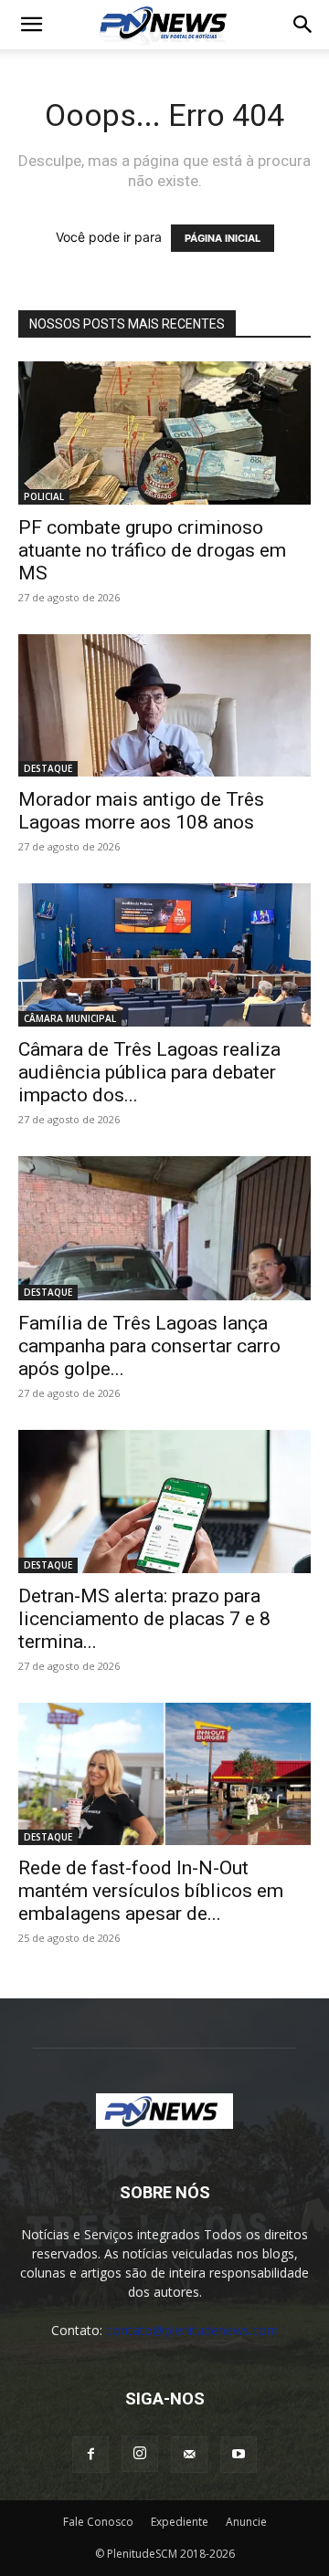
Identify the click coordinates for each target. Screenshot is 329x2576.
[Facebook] (90, 2455)
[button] (31, 25)
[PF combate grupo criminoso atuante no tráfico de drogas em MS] (164, 433)
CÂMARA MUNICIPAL (70, 1018)
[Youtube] (239, 2455)
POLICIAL (44, 496)
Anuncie (246, 2522)
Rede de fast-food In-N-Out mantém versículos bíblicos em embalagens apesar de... (151, 1891)
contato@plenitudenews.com (192, 2330)
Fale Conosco (98, 2522)
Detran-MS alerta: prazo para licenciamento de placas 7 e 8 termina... (144, 1619)
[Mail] (189, 2455)
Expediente (180, 2522)
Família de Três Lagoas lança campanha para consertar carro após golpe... (149, 1346)
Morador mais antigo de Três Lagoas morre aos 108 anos (141, 811)
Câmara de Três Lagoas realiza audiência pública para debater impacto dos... (149, 1072)
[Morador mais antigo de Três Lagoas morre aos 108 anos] (164, 706)
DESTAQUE (48, 768)
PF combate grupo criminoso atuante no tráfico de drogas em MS (152, 550)
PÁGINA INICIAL (223, 238)
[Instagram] (140, 2454)
